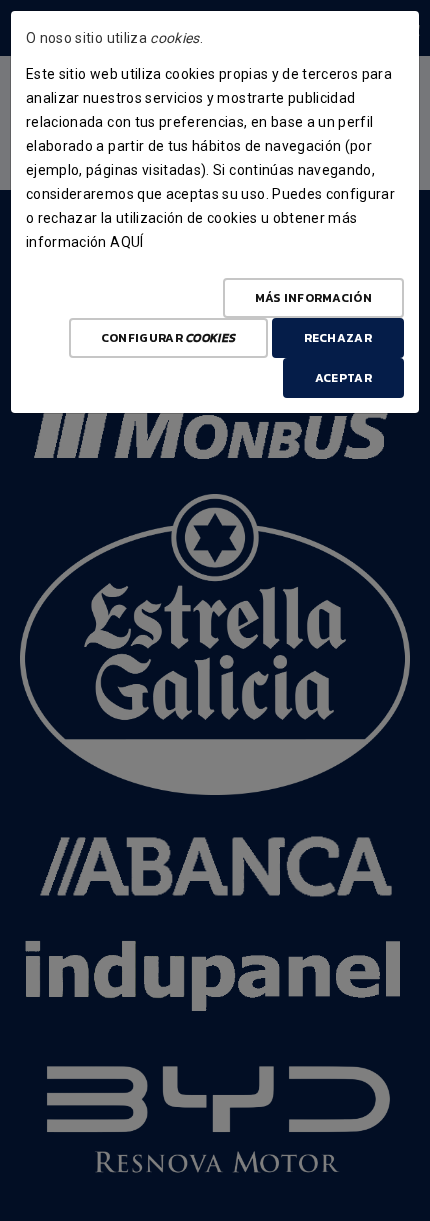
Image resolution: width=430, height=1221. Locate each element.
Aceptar (343, 378)
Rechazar (338, 338)
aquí (126, 242)
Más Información (314, 298)
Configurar (168, 338)
